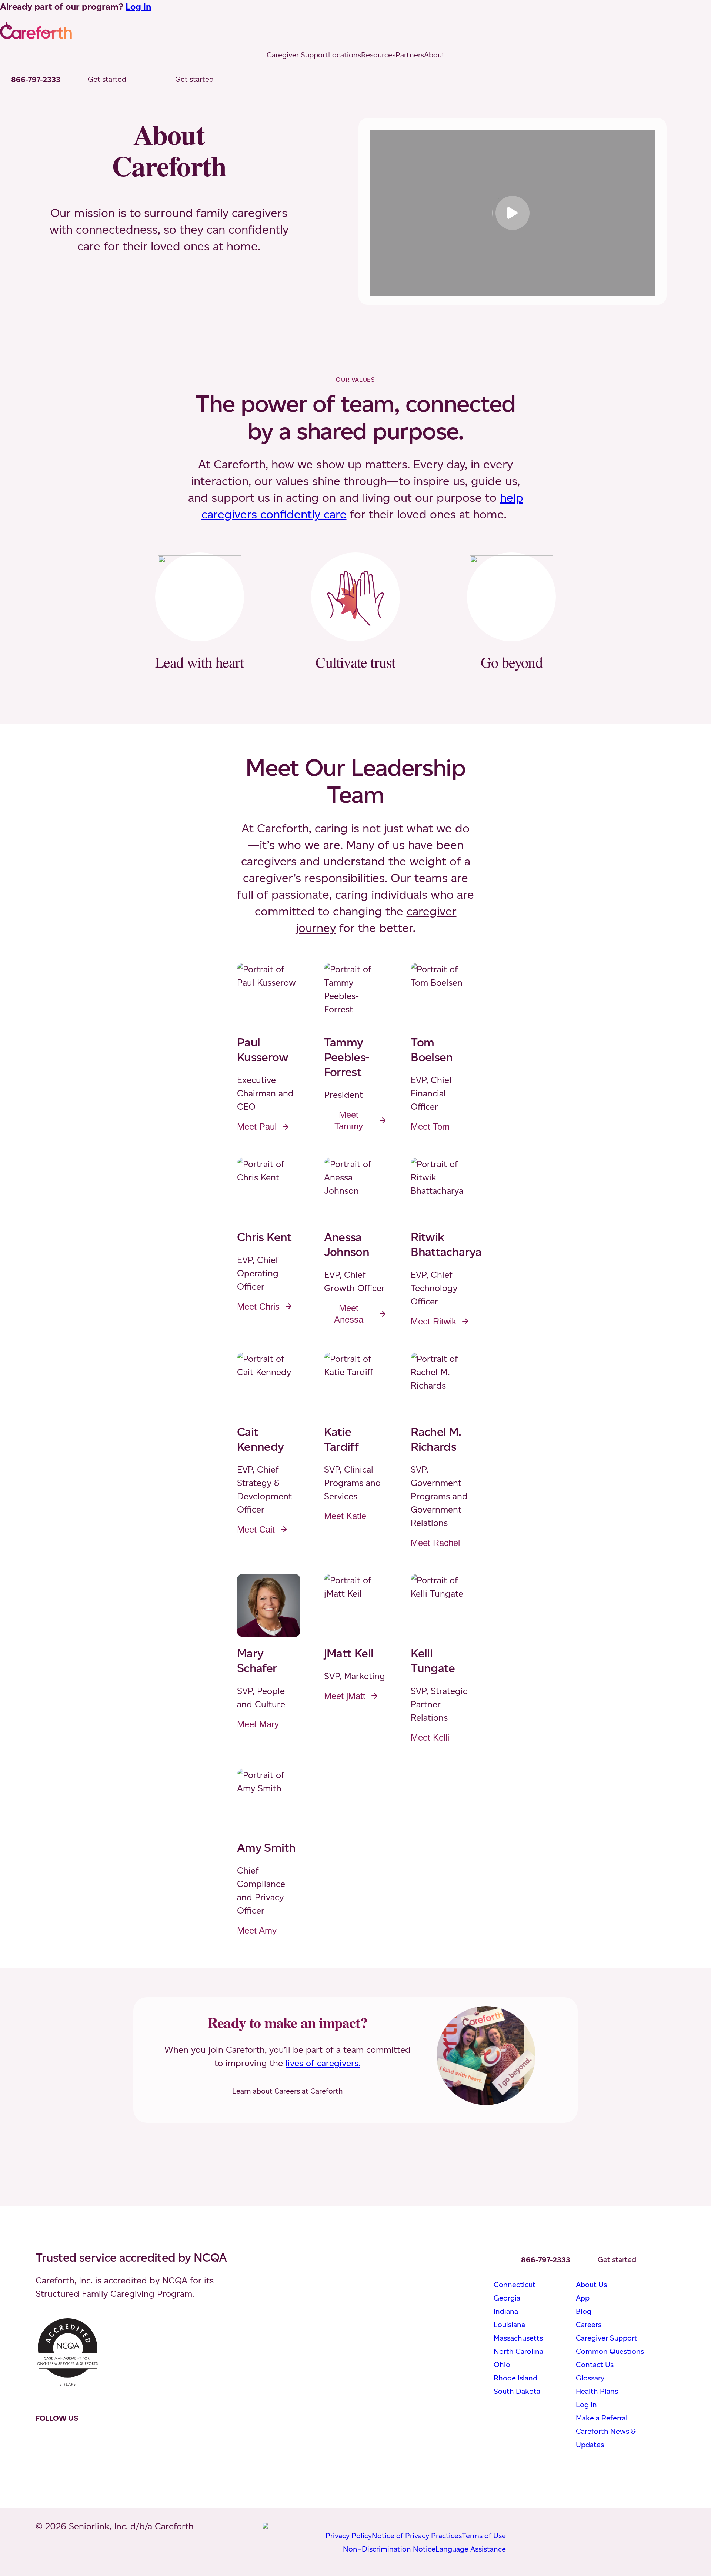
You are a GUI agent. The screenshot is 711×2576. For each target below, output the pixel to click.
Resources (378, 55)
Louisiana (509, 2325)
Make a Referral (602, 2418)
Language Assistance (471, 2549)
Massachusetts (518, 2338)
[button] (513, 213)
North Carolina (518, 2351)
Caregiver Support (297, 55)
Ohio (502, 2365)
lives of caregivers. (323, 2063)
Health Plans (597, 2391)
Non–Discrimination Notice (389, 2549)
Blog (584, 2311)
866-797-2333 (36, 80)
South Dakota (517, 2391)
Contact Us (595, 2365)
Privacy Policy (349, 2536)
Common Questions (610, 2351)
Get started (107, 79)
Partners (410, 55)
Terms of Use (484, 2536)
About (434, 55)
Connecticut (515, 2285)
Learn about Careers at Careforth (288, 2091)
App (583, 2298)
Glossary (590, 2378)
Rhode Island (515, 2378)
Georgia (507, 2298)
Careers (589, 2325)
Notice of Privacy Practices (417, 2536)
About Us (591, 2285)
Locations (345, 55)
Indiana (506, 2311)
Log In (138, 6)
